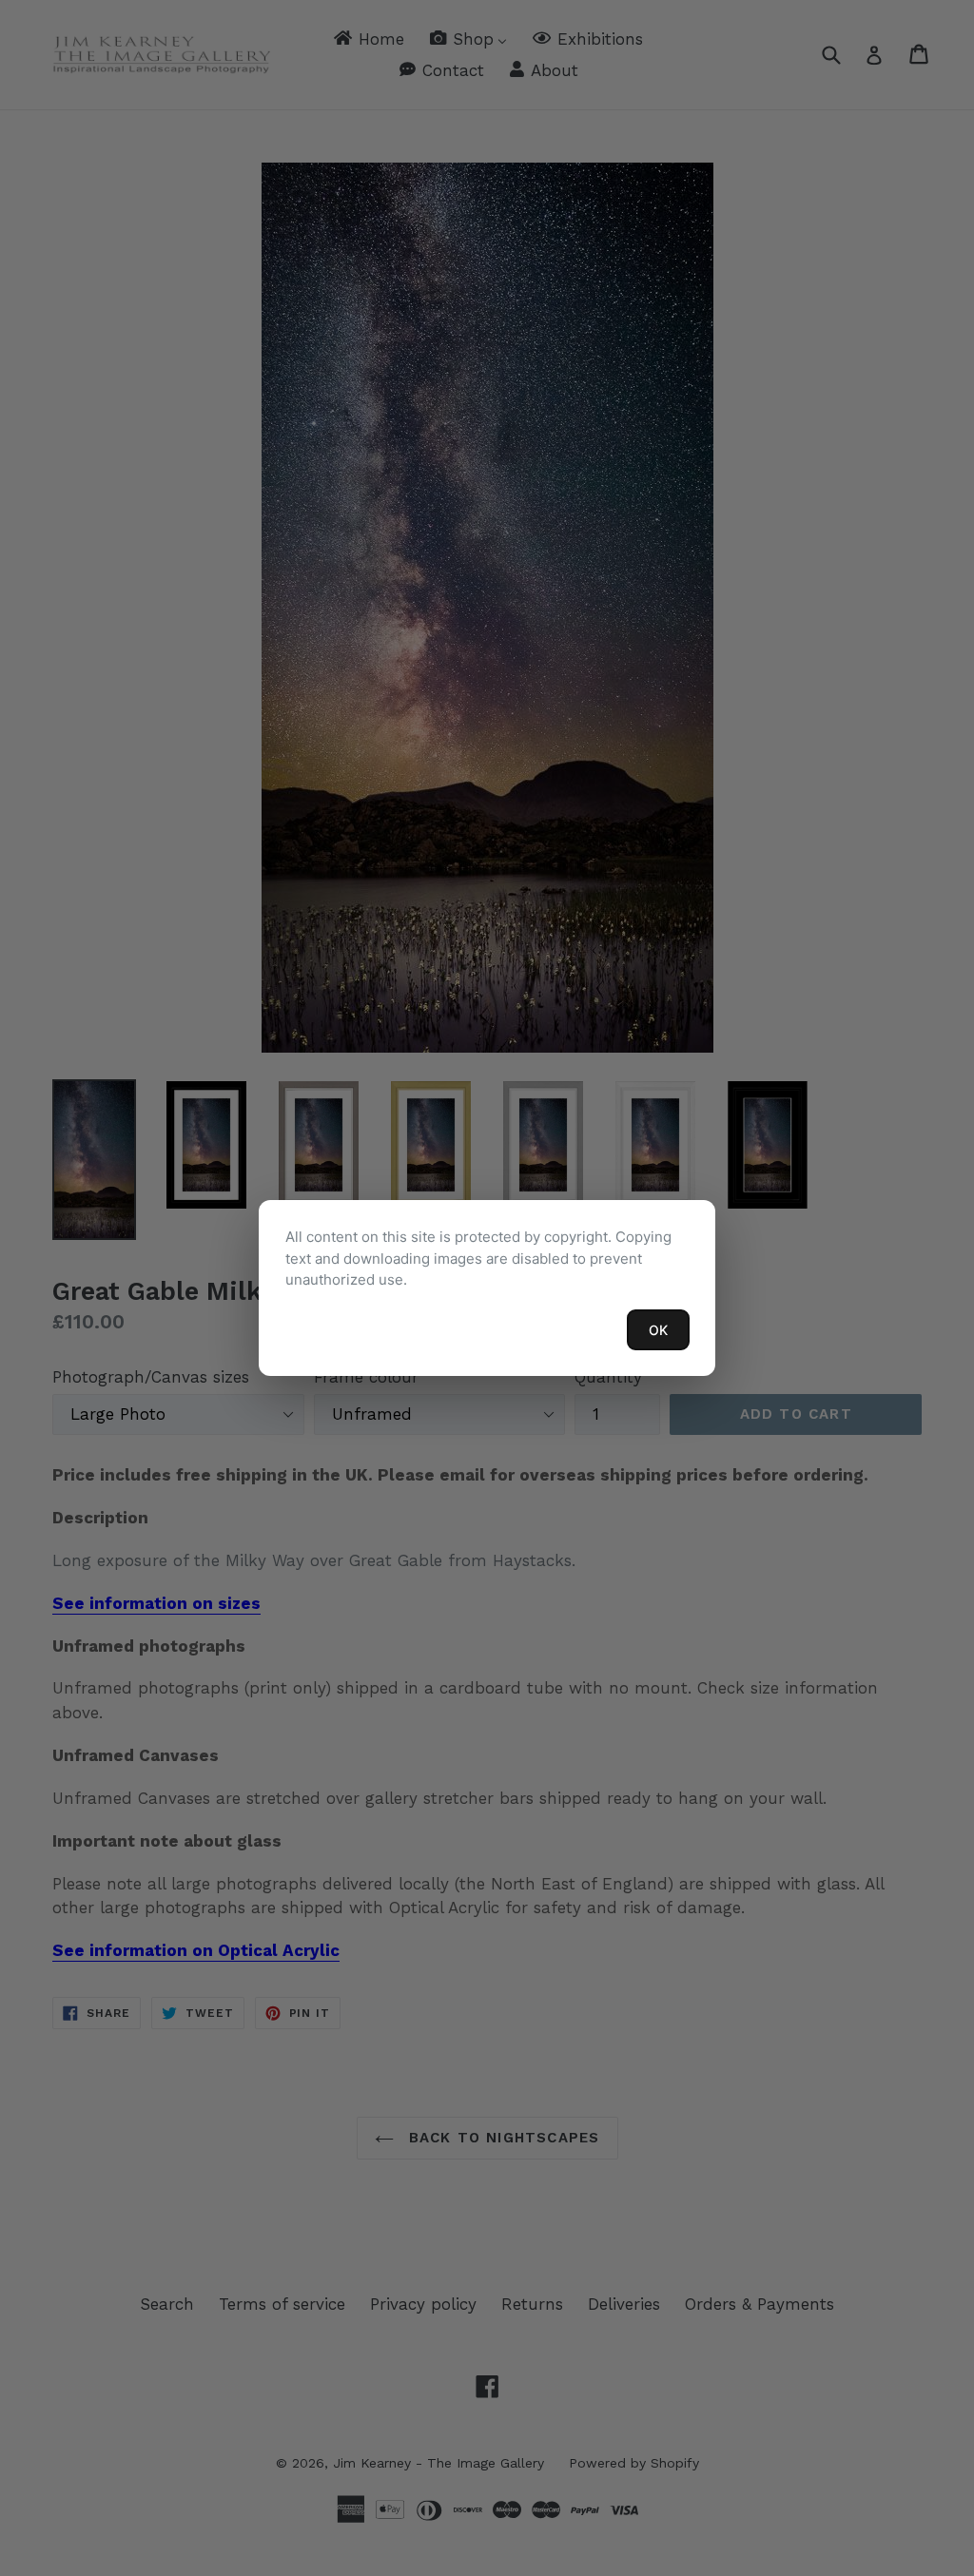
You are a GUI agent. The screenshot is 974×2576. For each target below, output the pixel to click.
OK (658, 1330)
